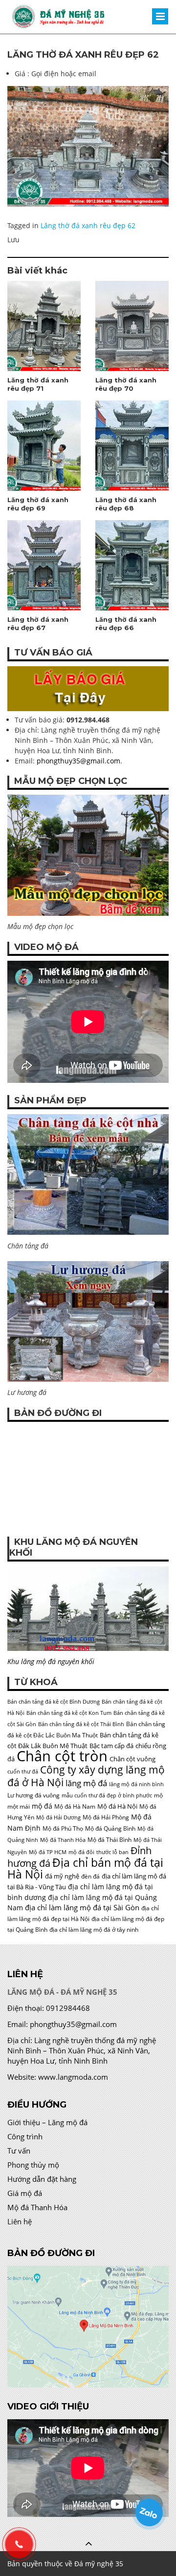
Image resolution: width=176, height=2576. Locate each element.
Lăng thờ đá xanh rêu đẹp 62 (88, 225)
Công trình (25, 2136)
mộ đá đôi (81, 1852)
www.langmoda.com (73, 2077)
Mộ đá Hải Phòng (106, 1817)
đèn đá (90, 1876)
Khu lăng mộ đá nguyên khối (51, 1661)
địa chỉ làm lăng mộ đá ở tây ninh (94, 1930)
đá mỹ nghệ (62, 1876)
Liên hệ (20, 2221)
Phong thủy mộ (33, 2165)
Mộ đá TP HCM (48, 1852)
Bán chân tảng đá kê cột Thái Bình (81, 1724)
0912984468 (68, 2008)
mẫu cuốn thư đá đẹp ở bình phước (107, 1795)
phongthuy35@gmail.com (78, 761)
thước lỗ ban (112, 1852)
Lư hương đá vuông (33, 1795)
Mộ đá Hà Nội (117, 1806)
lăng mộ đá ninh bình (136, 1784)
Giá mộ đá (25, 2193)
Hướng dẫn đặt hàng (42, 2179)
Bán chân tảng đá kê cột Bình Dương (54, 1702)
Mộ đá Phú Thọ (63, 1828)
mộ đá (42, 1806)
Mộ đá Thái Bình (110, 1840)
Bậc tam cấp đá (111, 1746)
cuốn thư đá (23, 1772)
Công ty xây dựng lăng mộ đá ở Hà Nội (86, 1776)
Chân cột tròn (62, 1756)
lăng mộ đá (86, 1783)
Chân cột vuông (132, 1759)
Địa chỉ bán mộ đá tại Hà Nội (85, 1868)
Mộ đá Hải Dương (58, 1817)
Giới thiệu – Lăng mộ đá (47, 2122)
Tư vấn (19, 2151)
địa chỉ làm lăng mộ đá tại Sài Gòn (82, 1907)
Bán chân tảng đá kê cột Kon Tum (69, 1713)
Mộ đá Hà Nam (75, 1806)
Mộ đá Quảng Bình (110, 1828)
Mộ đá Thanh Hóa (63, 1840)
